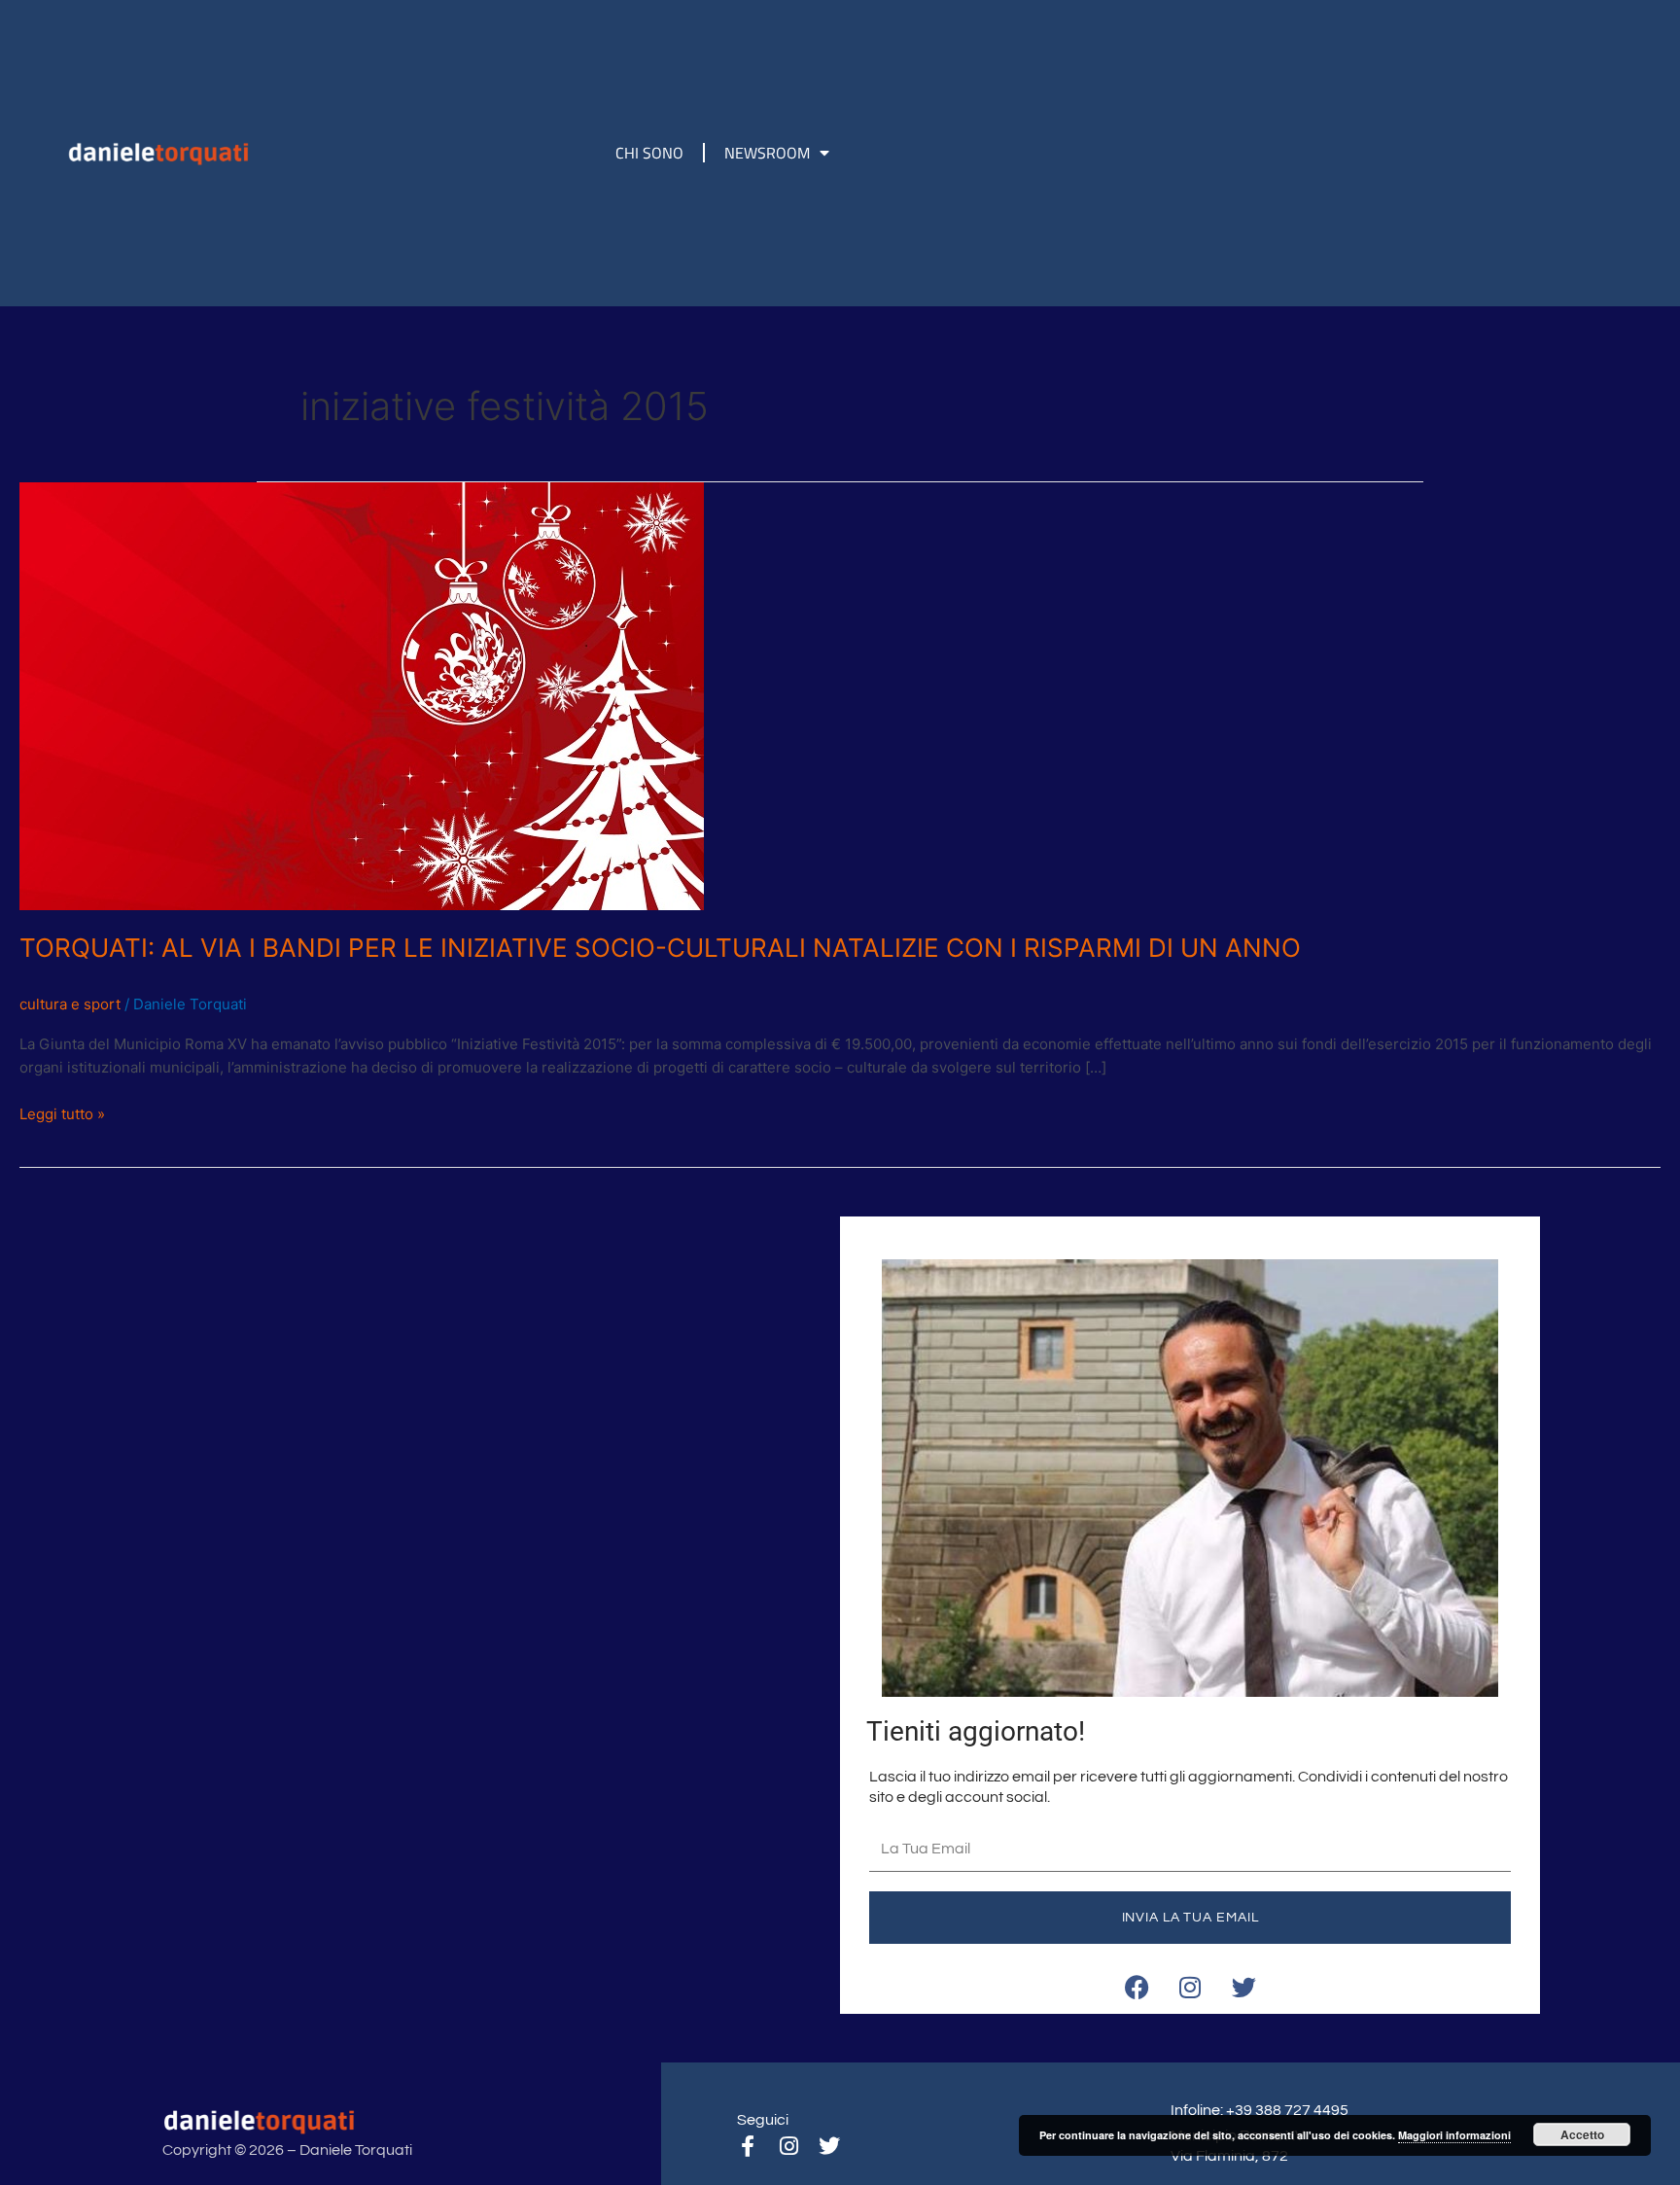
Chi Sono (649, 153)
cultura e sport (70, 1004)
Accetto (1582, 2134)
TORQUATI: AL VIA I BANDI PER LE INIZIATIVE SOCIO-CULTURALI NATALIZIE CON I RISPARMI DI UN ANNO (660, 948)
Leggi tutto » (62, 1113)
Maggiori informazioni (1454, 2135)
